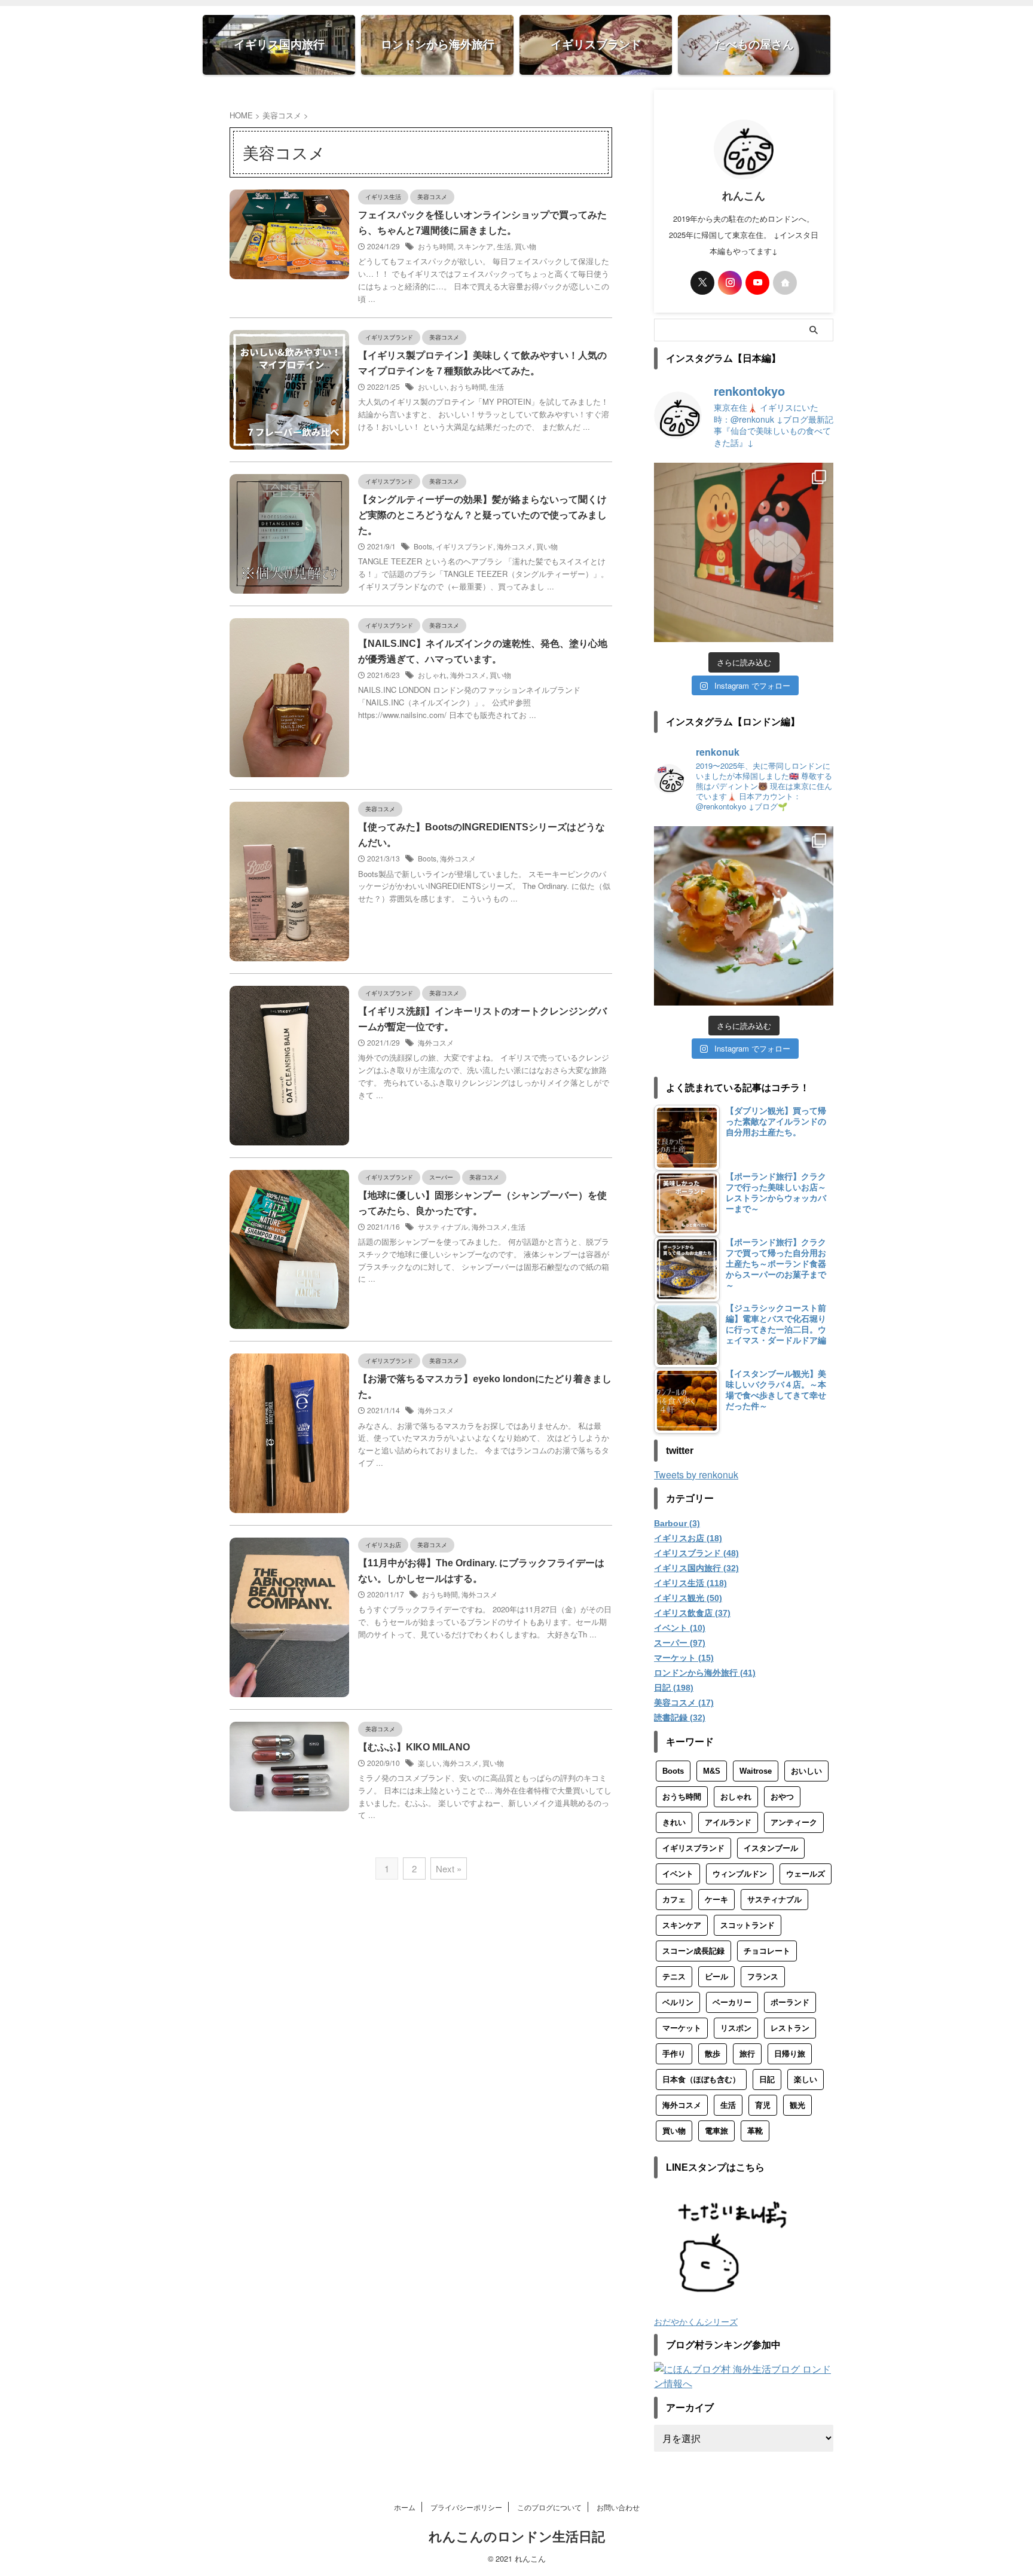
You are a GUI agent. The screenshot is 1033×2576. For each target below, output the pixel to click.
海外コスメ (515, 546)
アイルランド (728, 1822)
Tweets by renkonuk (696, 1475)
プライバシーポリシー (466, 2507)
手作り (674, 2054)
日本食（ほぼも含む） (701, 2080)
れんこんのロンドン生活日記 (517, 2537)
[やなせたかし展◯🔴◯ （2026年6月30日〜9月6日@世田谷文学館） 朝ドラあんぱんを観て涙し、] (744, 552)
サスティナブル (443, 1226)
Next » (449, 1868)
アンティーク (794, 1822)
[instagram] (730, 283)
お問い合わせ (618, 2507)
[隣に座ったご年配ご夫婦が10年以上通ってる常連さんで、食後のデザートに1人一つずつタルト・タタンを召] (744, 916)
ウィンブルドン (740, 1874)
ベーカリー (732, 2002)
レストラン (790, 2028)
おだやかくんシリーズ (696, 2321)
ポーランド (790, 2002)
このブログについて (549, 2507)
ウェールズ (806, 1874)
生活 (504, 246)
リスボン (736, 2028)
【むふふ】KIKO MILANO (414, 1747)
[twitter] (702, 283)
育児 (763, 2105)
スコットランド (748, 1925)
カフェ (674, 1900)
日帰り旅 (790, 2054)
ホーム (405, 2507)
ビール (716, 1977)
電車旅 (716, 2131)
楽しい (429, 1763)
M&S (712, 1771)
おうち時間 (436, 246)
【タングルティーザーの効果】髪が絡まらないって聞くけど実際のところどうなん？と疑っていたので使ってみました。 (482, 515)
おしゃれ (432, 675)
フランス (763, 1977)
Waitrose (756, 1771)
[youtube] (757, 283)
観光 (797, 2105)
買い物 (525, 246)
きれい (674, 1822)
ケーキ (716, 1900)
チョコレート (767, 1951)
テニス (674, 1977)
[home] (785, 283)
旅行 (747, 2054)
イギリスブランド (464, 546)
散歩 (713, 2054)
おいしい (432, 386)
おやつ (782, 1797)
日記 (767, 2080)
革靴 (755, 2131)
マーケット (682, 2028)
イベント (678, 1874)
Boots (423, 546)
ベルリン (678, 2002)
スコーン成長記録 (693, 1951)
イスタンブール (771, 1848)
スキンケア (475, 246)
